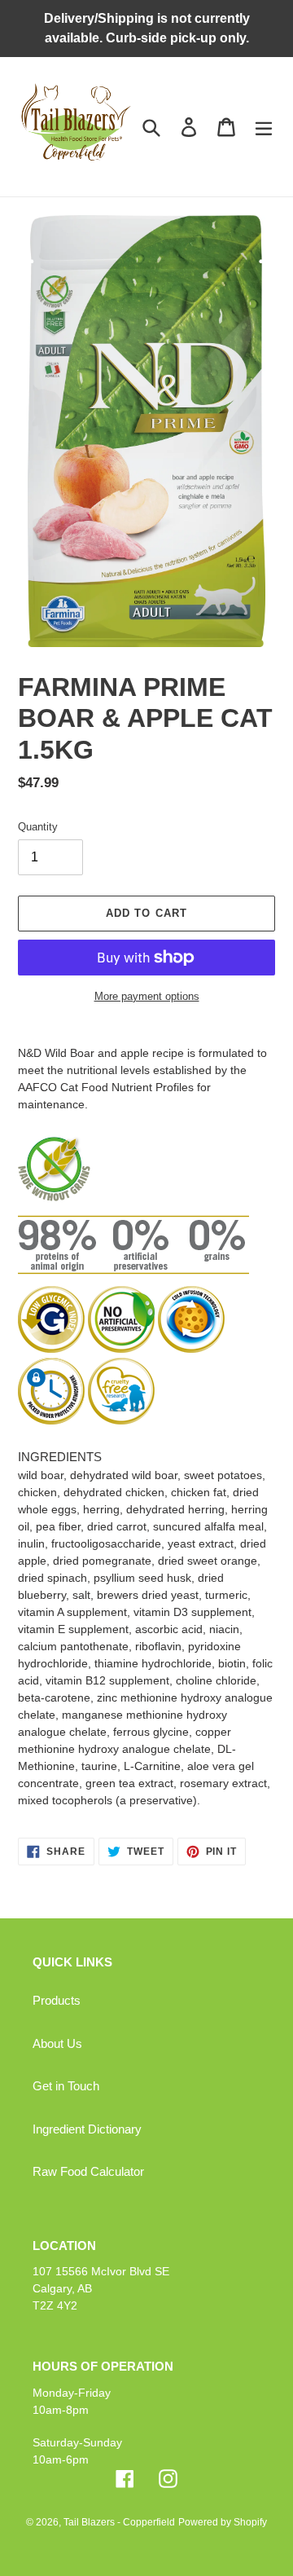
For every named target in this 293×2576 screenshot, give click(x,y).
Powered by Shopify (223, 2522)
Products (57, 2000)
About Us (57, 2043)
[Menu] (264, 126)
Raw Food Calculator (88, 2171)
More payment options (147, 996)
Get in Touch (66, 2086)
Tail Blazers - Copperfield (119, 2522)
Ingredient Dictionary (87, 2129)
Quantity (38, 827)
